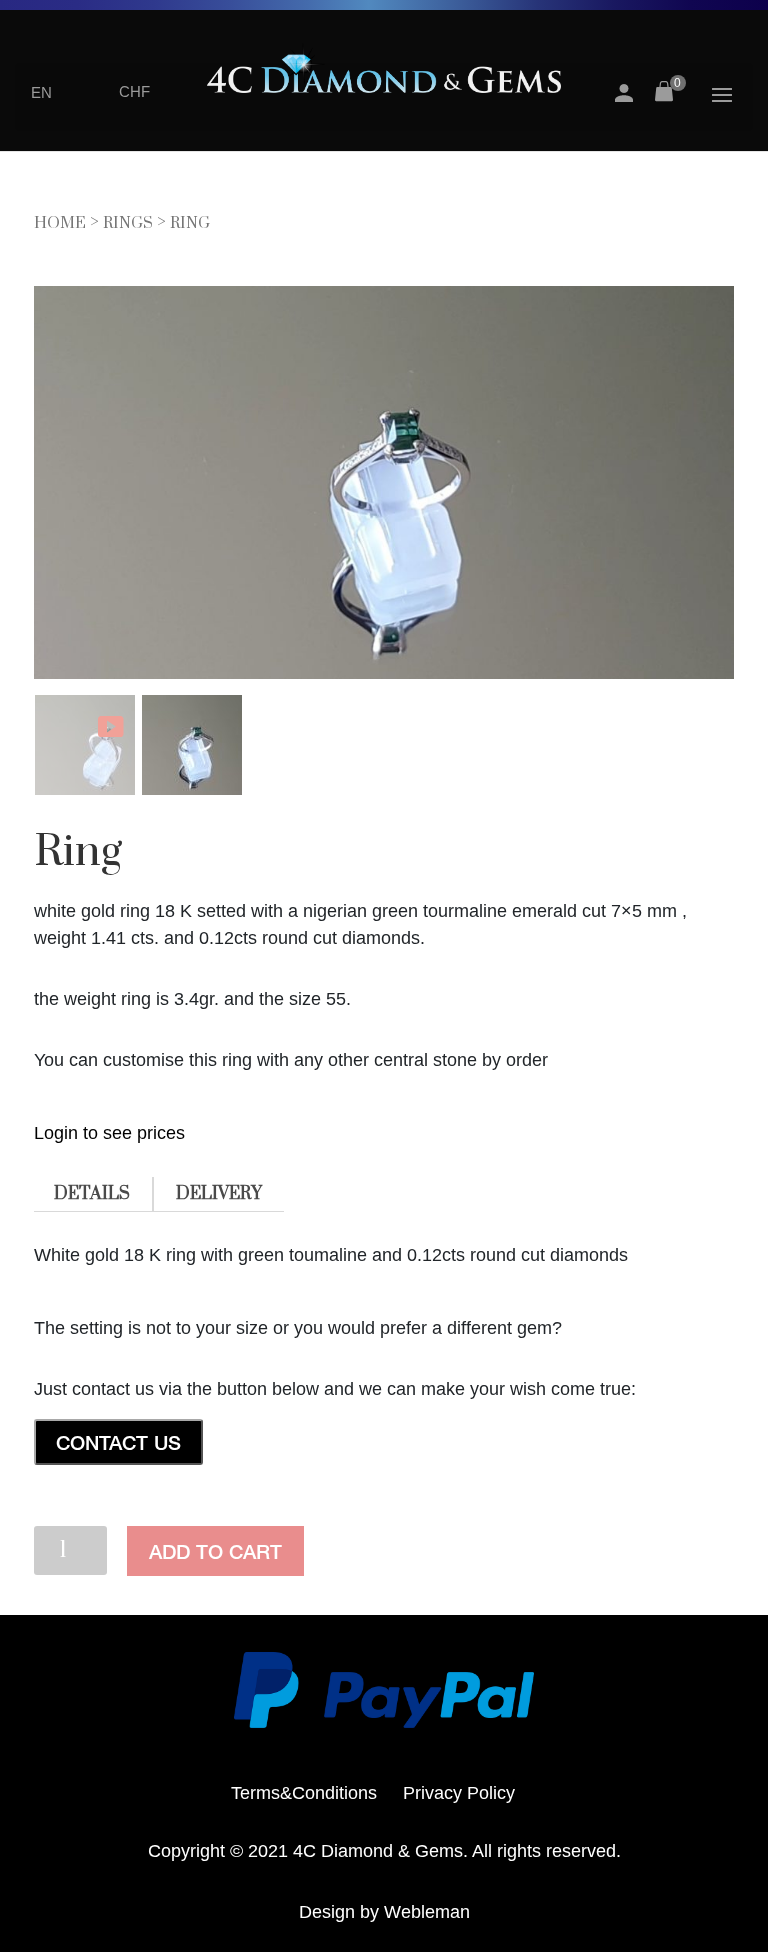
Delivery (219, 1194)
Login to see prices (109, 1133)
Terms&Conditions (304, 1793)
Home (60, 223)
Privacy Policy (459, 1793)
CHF (134, 91)
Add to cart (215, 1551)
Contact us (118, 1442)
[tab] (92, 1194)
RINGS (128, 223)
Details (92, 1194)
